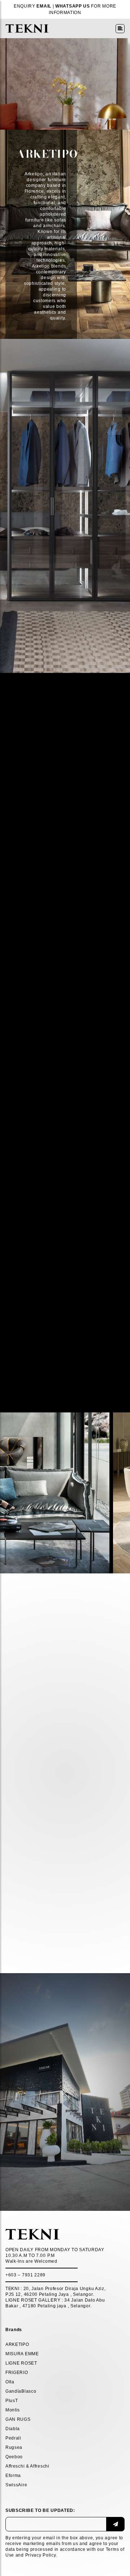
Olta (10, 2382)
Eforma (13, 2476)
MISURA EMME (22, 2354)
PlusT (12, 2401)
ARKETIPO (17, 2344)
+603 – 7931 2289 (25, 2275)
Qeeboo (14, 2457)
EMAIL (44, 6)
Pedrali (13, 2438)
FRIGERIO (17, 2373)
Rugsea (14, 2447)
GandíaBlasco (21, 2391)
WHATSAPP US (73, 6)
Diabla (13, 2429)
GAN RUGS (18, 2419)
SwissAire (16, 2485)
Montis (13, 2410)
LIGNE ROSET (21, 2363)
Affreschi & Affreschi (27, 2466)
